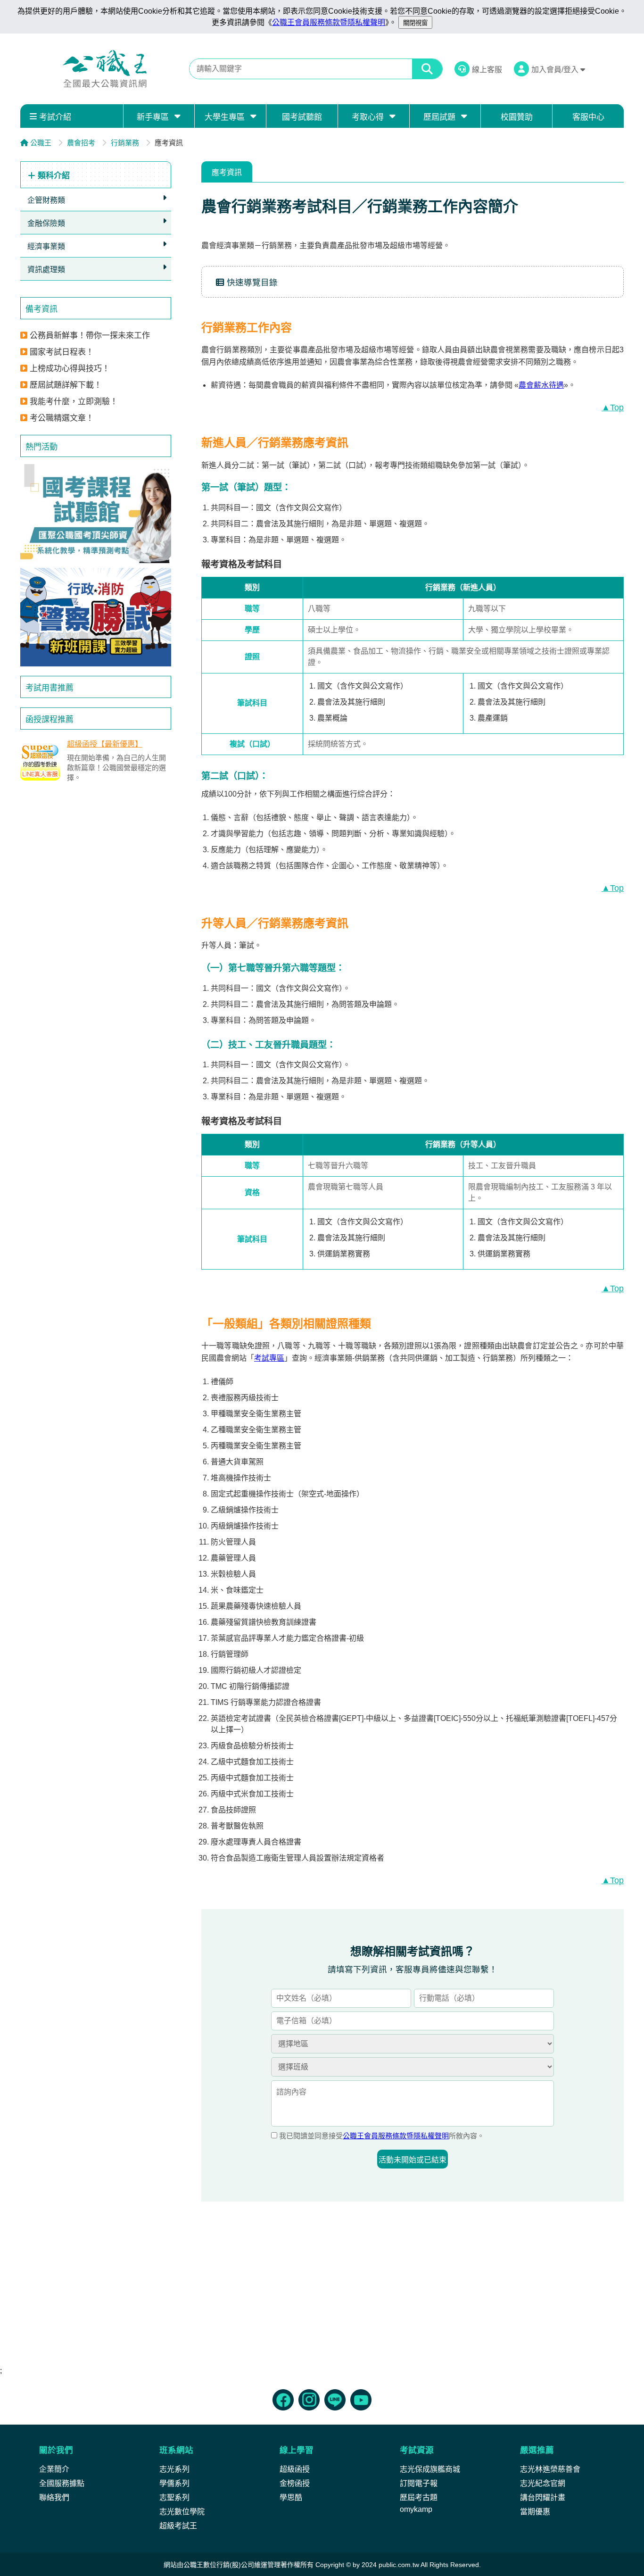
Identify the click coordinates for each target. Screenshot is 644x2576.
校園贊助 (517, 117)
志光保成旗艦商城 (430, 2469)
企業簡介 (54, 2469)
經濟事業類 (46, 246)
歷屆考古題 (419, 2497)
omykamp (416, 2509)
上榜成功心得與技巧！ (70, 369)
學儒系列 (174, 2483)
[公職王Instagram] (309, 2400)
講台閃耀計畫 (543, 2497)
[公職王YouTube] (361, 2400)
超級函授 (295, 2469)
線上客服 (487, 70)
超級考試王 (178, 2526)
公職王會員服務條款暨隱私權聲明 (329, 22)
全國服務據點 (62, 2483)
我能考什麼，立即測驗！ (74, 402)
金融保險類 (46, 223)
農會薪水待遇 (541, 385)
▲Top (613, 407)
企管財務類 (46, 200)
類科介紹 (53, 176)
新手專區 (153, 117)
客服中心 (588, 117)
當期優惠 (535, 2512)
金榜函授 (295, 2483)
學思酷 (291, 2497)
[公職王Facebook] (283, 2400)
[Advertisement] (96, 860)
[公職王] (105, 69)
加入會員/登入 (556, 70)
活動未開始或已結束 (413, 2160)
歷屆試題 (439, 117)
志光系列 (174, 2469)
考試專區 (269, 1358)
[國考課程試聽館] (96, 514)
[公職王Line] (335, 2400)
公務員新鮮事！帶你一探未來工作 (90, 336)
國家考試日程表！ (62, 352)
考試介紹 (55, 117)
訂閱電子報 (419, 2483)
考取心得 (368, 117)
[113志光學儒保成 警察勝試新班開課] (96, 617)
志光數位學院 (182, 2512)
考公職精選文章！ (62, 418)
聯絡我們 (54, 2497)
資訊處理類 (46, 270)
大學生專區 (225, 117)
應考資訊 (227, 172)
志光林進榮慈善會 (550, 2469)
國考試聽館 (302, 117)
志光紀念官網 (543, 2483)
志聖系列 (174, 2497)
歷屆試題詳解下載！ (66, 385)
